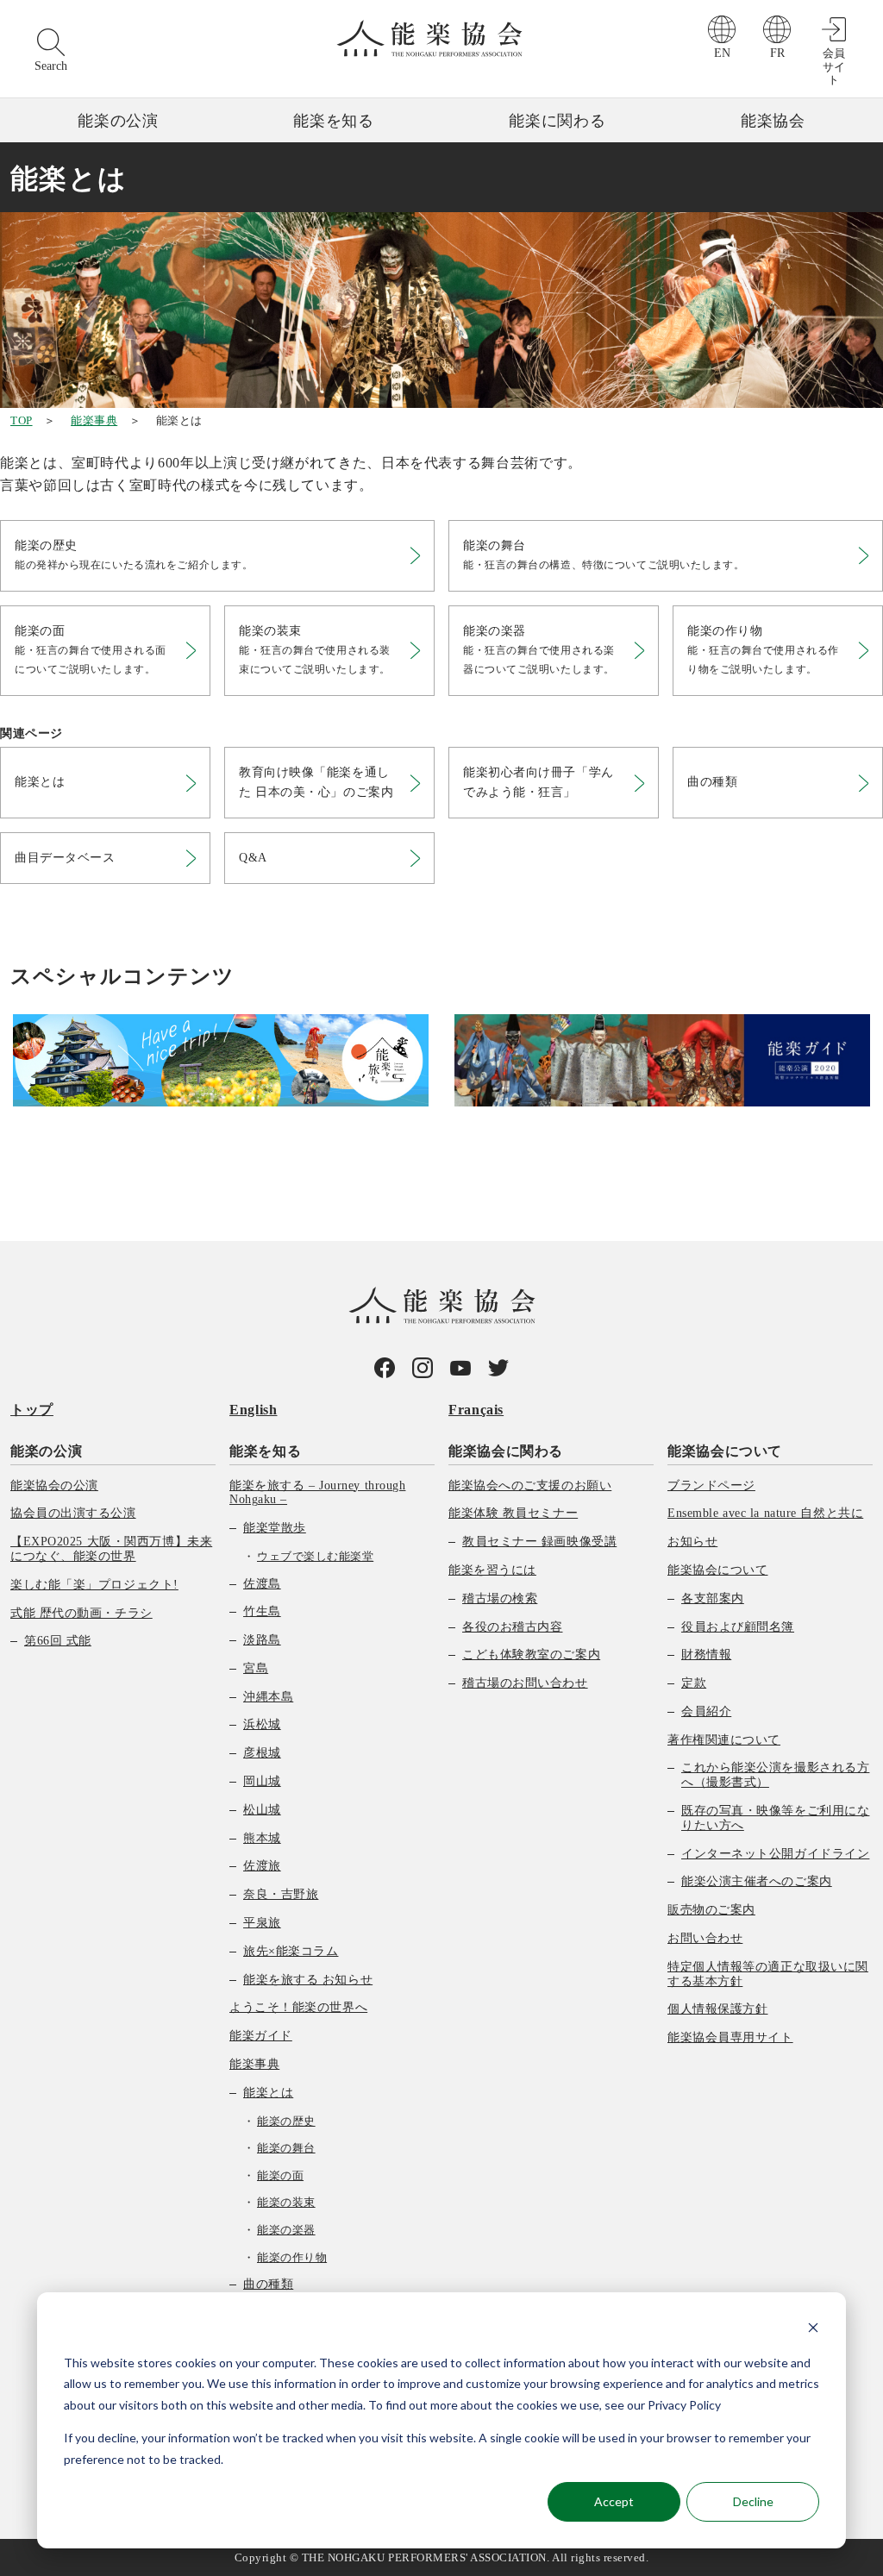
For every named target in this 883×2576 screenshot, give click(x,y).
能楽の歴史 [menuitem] (286, 2121)
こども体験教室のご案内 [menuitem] (531, 1655)
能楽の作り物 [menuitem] (292, 2257)
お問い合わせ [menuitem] (705, 1938)
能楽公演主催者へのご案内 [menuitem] (757, 1881)
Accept (614, 2501)
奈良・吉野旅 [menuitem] (281, 1894)
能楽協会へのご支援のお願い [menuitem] (530, 1485)
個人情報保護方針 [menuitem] (717, 2009)
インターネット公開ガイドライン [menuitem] (775, 1854)
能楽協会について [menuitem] (725, 1451)
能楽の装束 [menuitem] (286, 2202)
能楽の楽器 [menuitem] (286, 2230)
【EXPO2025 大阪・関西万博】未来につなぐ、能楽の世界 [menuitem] (111, 1549)
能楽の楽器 (539, 650)
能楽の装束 (315, 650)
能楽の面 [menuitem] (280, 2175)
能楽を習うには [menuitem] (492, 1570)
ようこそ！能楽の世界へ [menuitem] (298, 2007)
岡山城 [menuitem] (262, 1781)
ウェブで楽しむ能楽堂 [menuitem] (315, 1556)
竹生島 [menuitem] (262, 1611)
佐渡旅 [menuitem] (262, 1866)
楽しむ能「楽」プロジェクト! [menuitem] (94, 1585)
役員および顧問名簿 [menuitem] (738, 1627)
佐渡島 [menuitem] (262, 1584)
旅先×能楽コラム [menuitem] (291, 1951)
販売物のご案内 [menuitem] (711, 1910)
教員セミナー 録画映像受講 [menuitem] (539, 1542)
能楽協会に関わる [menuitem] (506, 1451)
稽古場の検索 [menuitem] (500, 1598)
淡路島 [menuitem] (262, 1640)
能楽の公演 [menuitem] (46, 1451)
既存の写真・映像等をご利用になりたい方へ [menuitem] (775, 1818)
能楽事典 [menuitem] (254, 2064)
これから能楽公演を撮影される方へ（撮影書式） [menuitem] (775, 1775)
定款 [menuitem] (694, 1683)
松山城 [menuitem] (262, 1810)
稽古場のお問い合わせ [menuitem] (525, 1683)
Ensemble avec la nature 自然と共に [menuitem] (765, 1513)
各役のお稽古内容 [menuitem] (512, 1627)
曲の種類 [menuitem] (712, 782)
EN (722, 53)
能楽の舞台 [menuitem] (286, 2148)
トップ (32, 1410)
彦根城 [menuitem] (262, 1753)
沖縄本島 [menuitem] (268, 1697)
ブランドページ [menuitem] (711, 1485)
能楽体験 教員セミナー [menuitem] (513, 1513)
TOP (22, 420)
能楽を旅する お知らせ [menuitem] (308, 1980)
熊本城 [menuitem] (262, 1838)
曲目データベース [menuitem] (65, 858)
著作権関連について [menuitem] (724, 1740)
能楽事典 (94, 420)
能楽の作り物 (763, 650)
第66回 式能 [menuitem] (58, 1641)
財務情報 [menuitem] (706, 1655)
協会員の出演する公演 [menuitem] (73, 1513)
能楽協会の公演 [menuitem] (54, 1485)
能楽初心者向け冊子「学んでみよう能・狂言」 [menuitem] (539, 782)
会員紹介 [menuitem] (706, 1711)
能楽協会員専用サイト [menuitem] (730, 2037)
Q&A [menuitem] (253, 858)
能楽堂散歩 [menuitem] (275, 1528)
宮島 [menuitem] (256, 1668)
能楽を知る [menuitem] (265, 1451)
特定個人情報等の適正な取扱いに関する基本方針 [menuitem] (768, 1974)
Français (476, 1410)
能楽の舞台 (604, 555)
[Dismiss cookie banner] (813, 2330)
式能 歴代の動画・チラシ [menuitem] (81, 1613)
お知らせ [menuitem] (692, 1542)
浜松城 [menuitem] (262, 1724)
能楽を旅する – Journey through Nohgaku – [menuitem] (317, 1493)
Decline (753, 2501)
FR (777, 53)
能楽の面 (91, 650)
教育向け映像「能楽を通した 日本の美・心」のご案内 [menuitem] (316, 782)
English (253, 1410)
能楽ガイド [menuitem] (261, 2036)
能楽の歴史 (134, 555)
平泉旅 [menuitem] (262, 1923)
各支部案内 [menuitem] (713, 1598)
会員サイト (834, 66)
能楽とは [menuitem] (40, 782)
